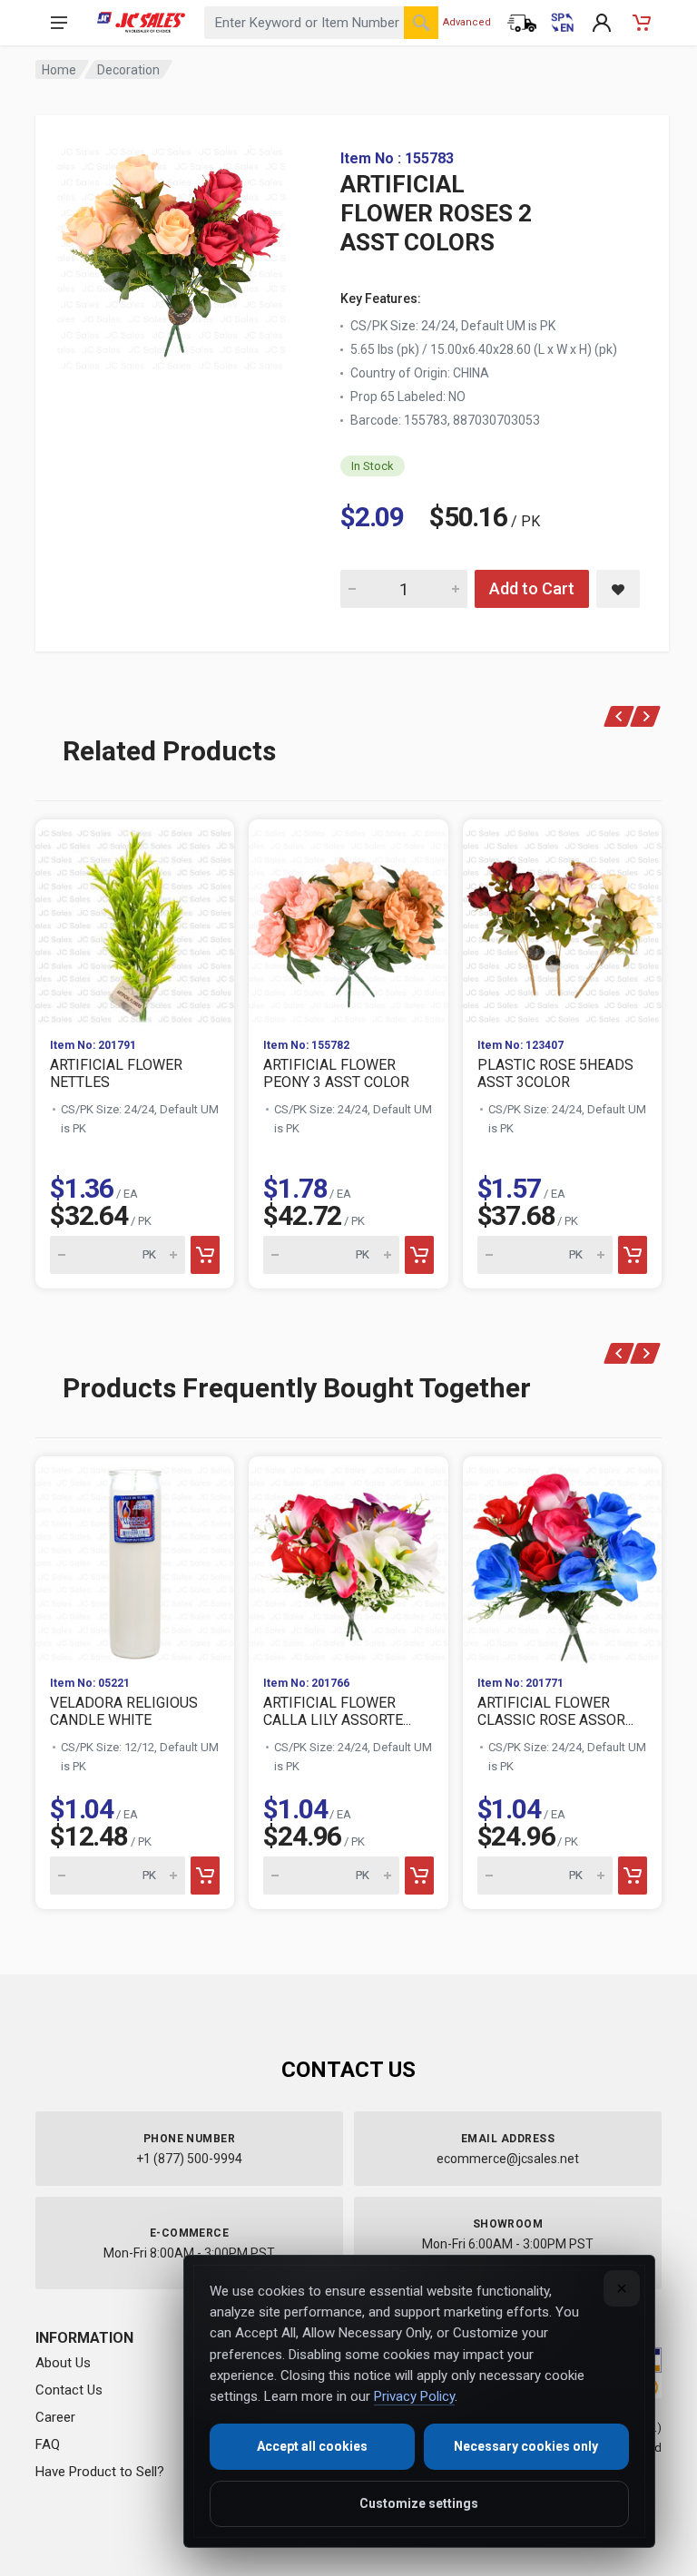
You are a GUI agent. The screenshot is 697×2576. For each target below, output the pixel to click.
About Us (63, 2363)
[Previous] (619, 716)
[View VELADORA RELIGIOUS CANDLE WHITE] (135, 1558)
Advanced (467, 22)
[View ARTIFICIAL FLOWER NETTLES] (135, 921)
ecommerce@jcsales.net (508, 2159)
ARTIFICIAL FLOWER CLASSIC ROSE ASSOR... (555, 1711)
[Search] (421, 23)
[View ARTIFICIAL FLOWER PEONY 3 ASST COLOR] (348, 921)
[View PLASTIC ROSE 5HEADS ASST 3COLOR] (562, 921)
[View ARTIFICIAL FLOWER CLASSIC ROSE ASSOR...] (562, 1558)
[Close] (622, 2288)
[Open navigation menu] (59, 23)
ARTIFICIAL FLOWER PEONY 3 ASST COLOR (336, 1073)
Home (59, 70)
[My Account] (602, 23)
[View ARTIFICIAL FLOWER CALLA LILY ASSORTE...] (348, 1558)
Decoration (128, 70)
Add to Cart (532, 588)
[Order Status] (522, 23)
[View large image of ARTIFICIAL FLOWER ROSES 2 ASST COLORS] (172, 254)
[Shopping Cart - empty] (642, 23)
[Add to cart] (205, 1255)
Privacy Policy (414, 2396)
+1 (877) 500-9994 (189, 2159)
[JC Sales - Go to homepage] (141, 23)
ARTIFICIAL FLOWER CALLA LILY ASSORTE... (337, 1711)
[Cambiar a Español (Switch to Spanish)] (562, 23)
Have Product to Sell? (100, 2472)
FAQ (48, 2444)
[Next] (646, 716)
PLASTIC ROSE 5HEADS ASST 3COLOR (555, 1073)
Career (55, 2417)
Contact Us (69, 2390)
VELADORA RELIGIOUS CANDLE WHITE (124, 1711)
